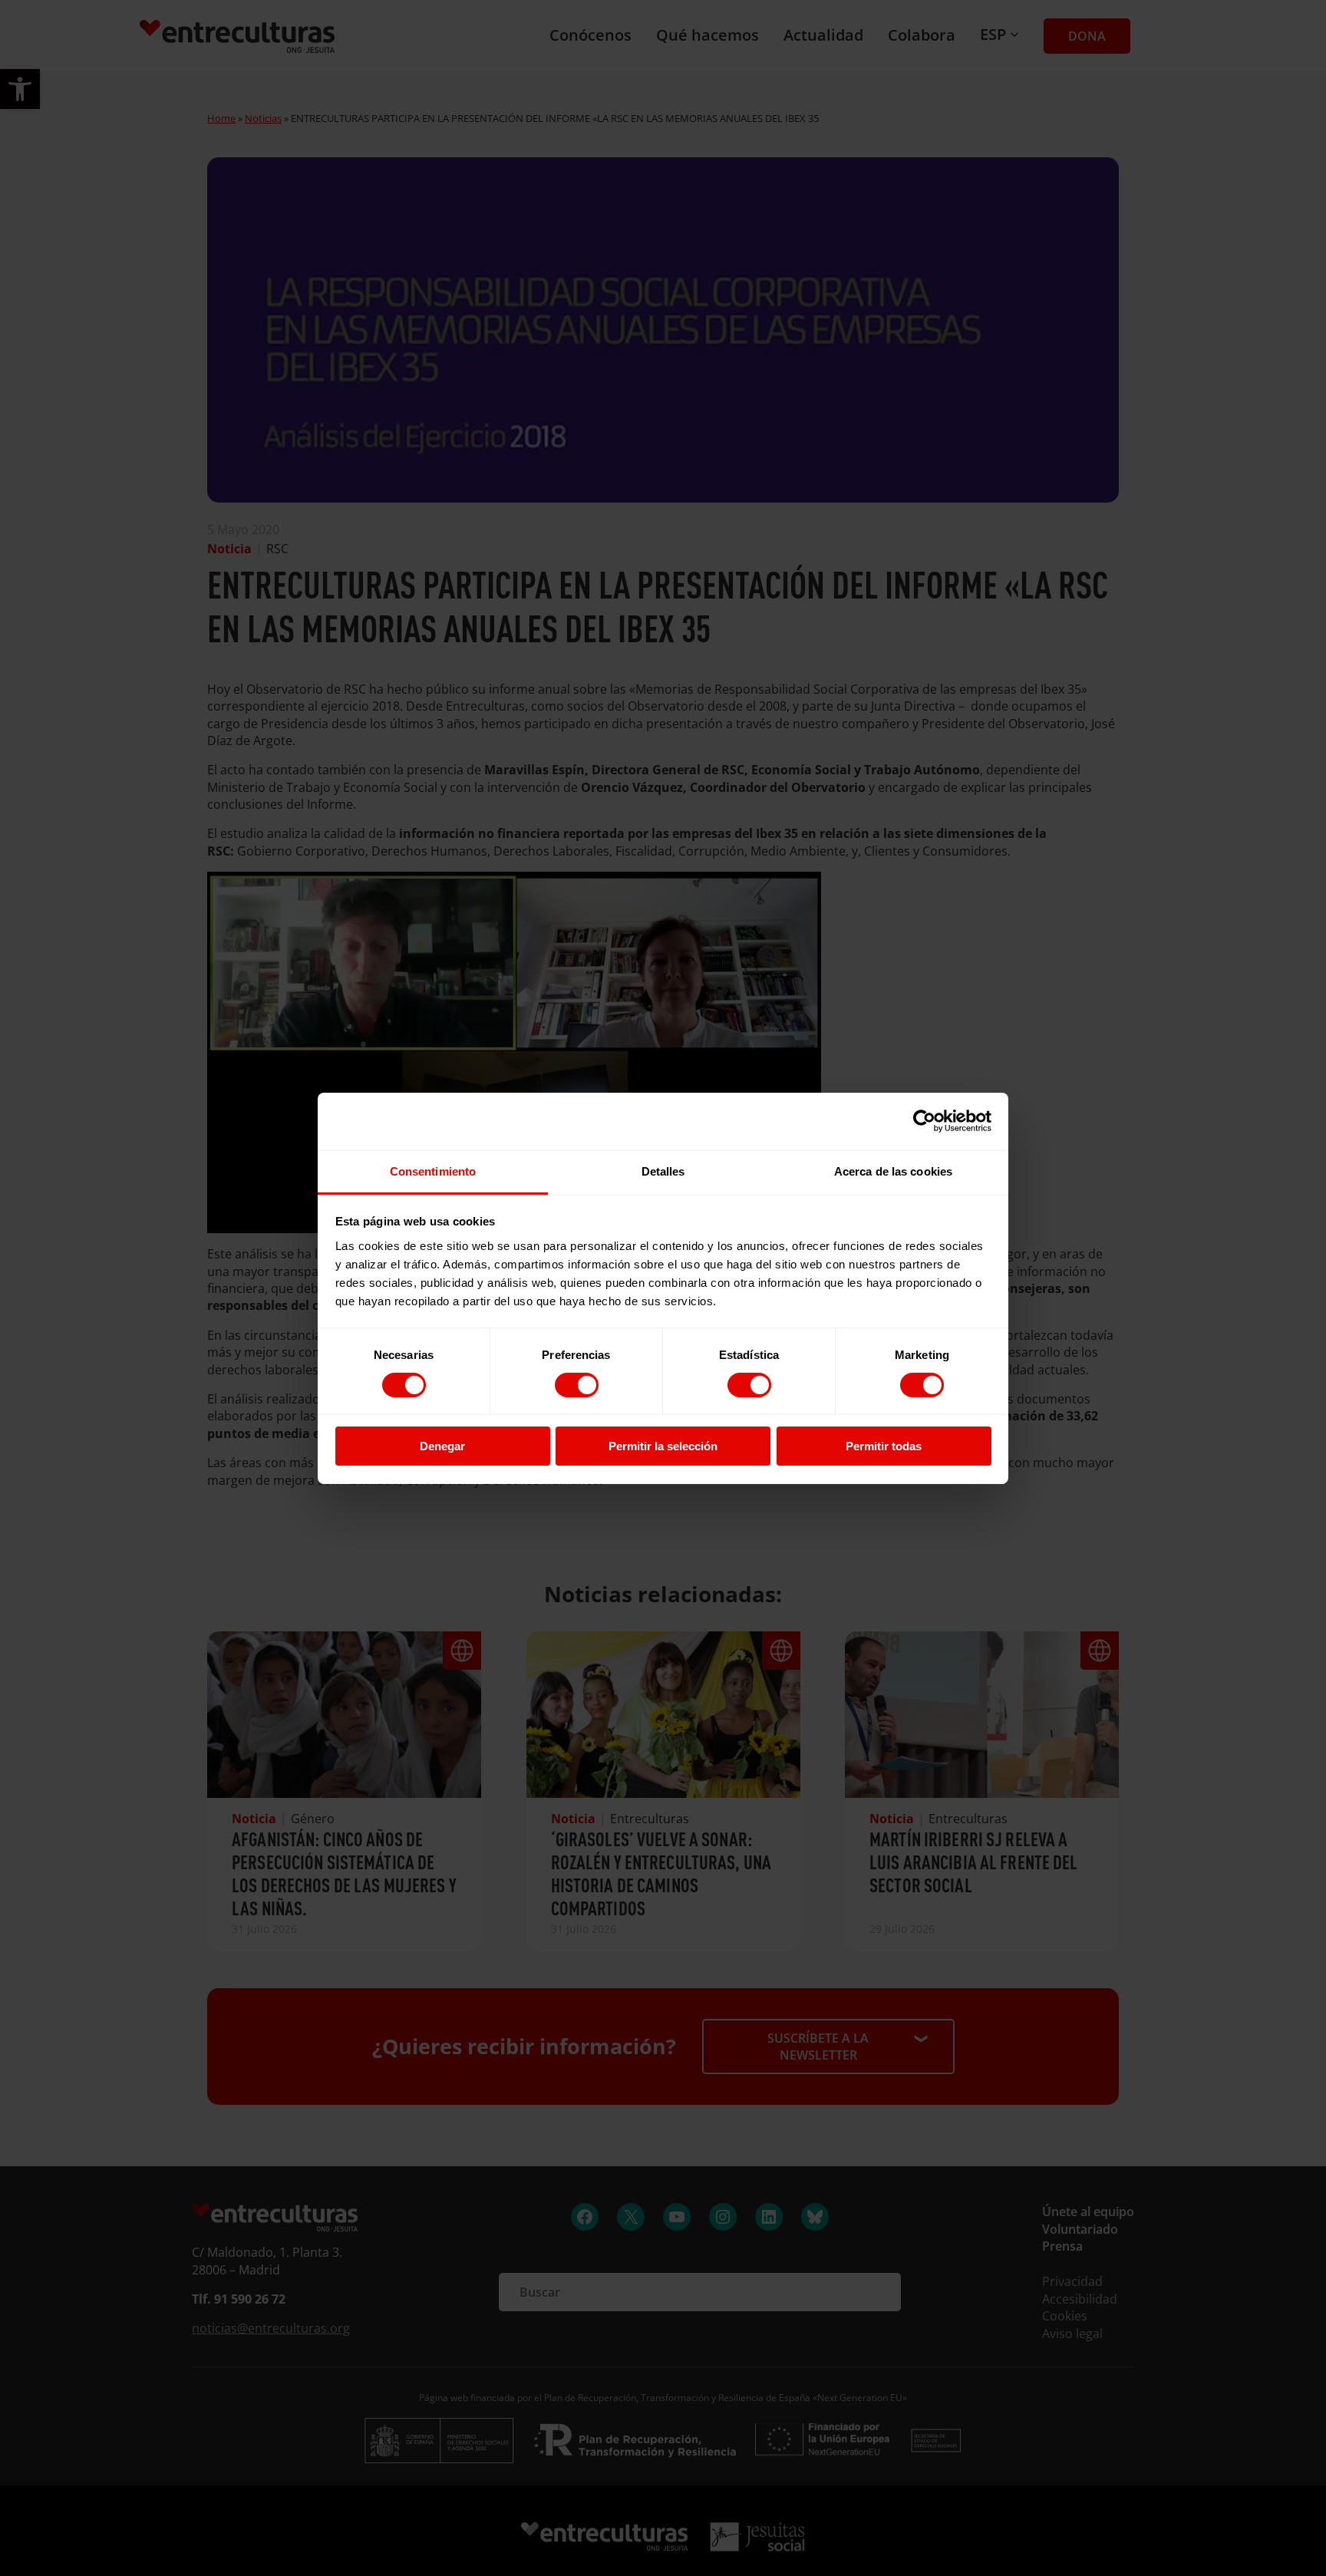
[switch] (577, 1385)
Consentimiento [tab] (433, 1171)
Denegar (442, 1446)
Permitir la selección (663, 1446)
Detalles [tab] (663, 1171)
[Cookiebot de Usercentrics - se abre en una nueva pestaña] (924, 1121)
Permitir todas (884, 1446)
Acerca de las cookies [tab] (893, 1171)
